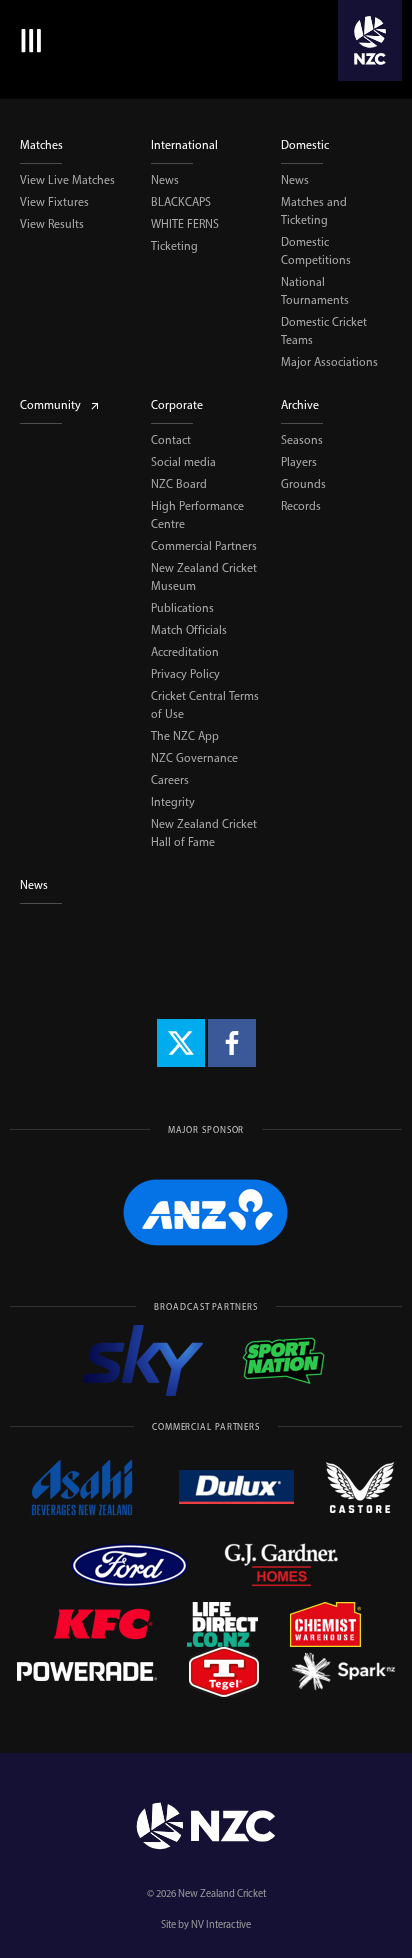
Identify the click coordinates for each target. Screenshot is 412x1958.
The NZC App (185, 736)
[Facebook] (232, 1043)
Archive (300, 405)
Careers (170, 780)
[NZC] (370, 40)
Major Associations (329, 362)
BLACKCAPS (181, 202)
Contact (171, 440)
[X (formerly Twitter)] (181, 1043)
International (184, 145)
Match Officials (189, 630)
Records (301, 506)
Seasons (302, 440)
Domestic (305, 145)
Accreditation (185, 652)
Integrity (173, 802)
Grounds (303, 484)
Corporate (177, 405)
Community (50, 405)
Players (299, 462)
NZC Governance (194, 758)
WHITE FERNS (185, 224)
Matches (41, 145)
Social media (183, 462)
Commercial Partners (204, 546)
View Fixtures (54, 202)
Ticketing (174, 246)
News (165, 180)
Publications (182, 608)
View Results (52, 224)
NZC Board (179, 484)
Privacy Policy (185, 674)
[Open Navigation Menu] (27, 40)
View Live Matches (67, 180)
